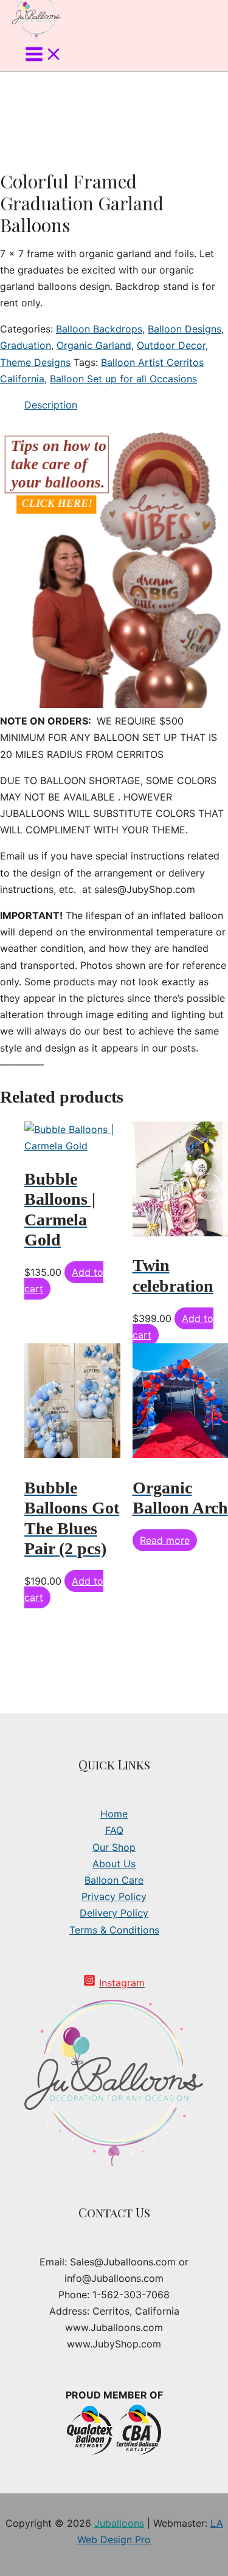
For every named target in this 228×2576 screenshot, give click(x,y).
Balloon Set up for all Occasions (123, 379)
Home (114, 1814)
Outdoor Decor (171, 345)
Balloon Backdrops (99, 329)
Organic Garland (94, 345)
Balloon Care (114, 1880)
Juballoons (119, 2523)
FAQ (114, 1830)
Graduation (26, 345)
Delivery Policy (114, 1913)
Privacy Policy (114, 1896)
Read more (165, 1540)
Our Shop (114, 1847)
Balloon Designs (185, 329)
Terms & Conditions (114, 1930)
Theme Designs (35, 362)
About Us (114, 1864)
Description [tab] (51, 405)
